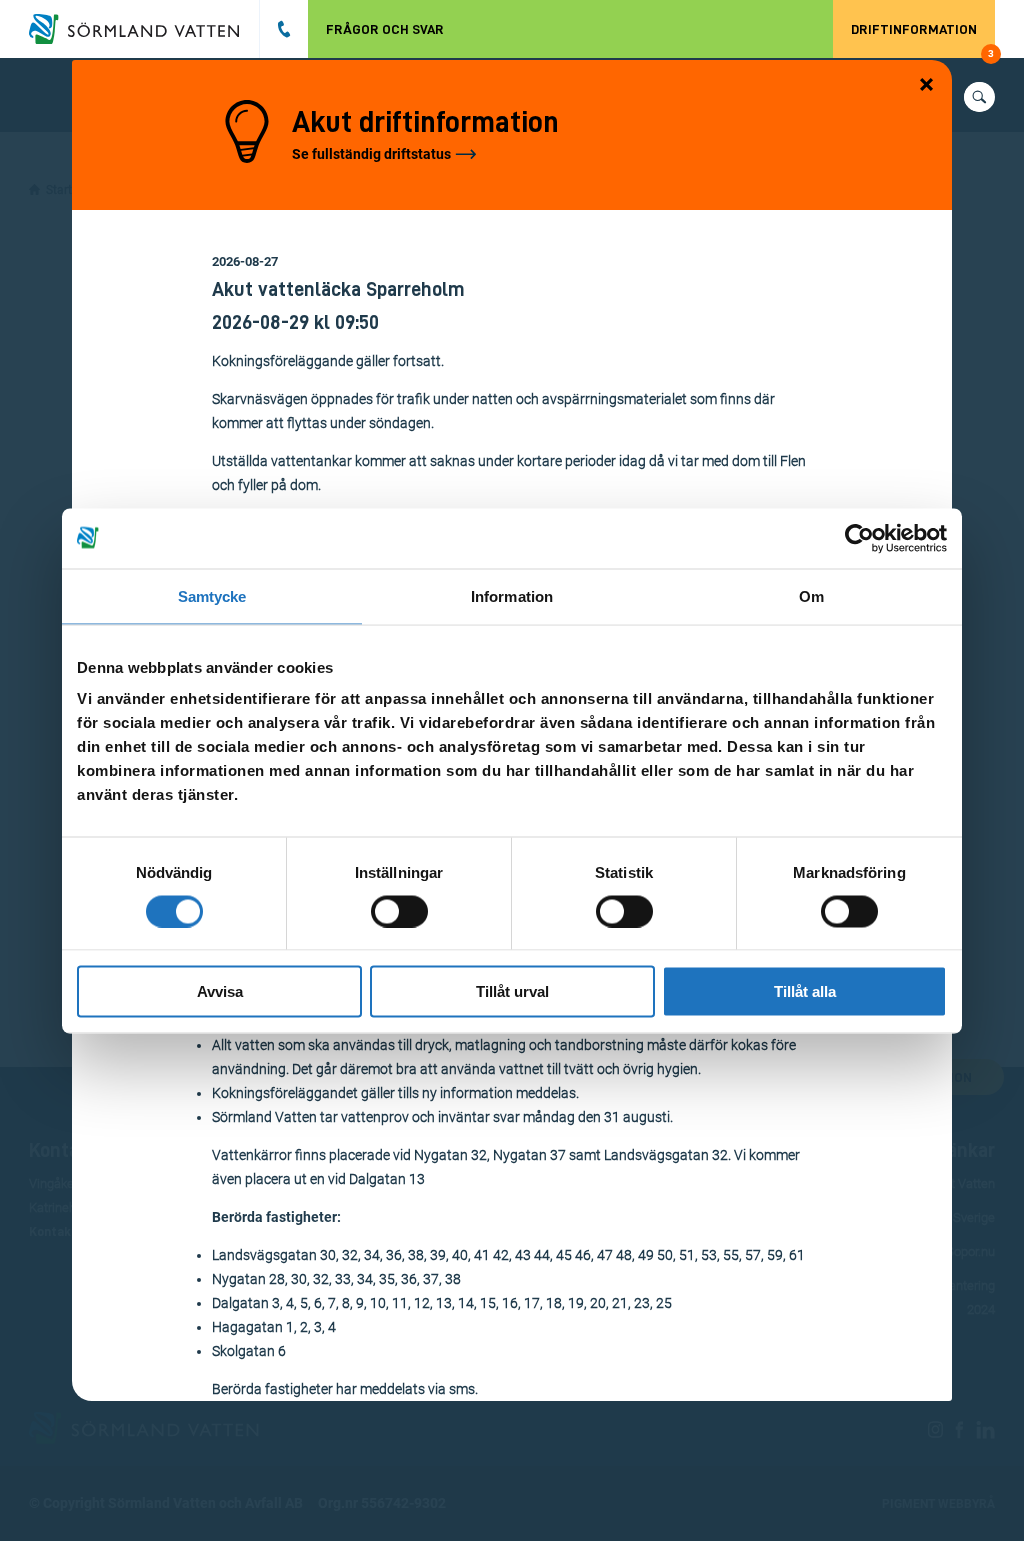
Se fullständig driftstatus (371, 154)
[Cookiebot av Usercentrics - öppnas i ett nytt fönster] (859, 538)
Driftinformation (922, 40)
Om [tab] (811, 595)
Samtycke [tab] (212, 595)
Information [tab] (512, 595)
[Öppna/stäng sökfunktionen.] (979, 97)
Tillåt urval (512, 991)
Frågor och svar (385, 29)
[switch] (399, 911)
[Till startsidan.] (144, 29)
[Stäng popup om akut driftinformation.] (927, 86)
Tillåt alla (805, 991)
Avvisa (220, 991)
